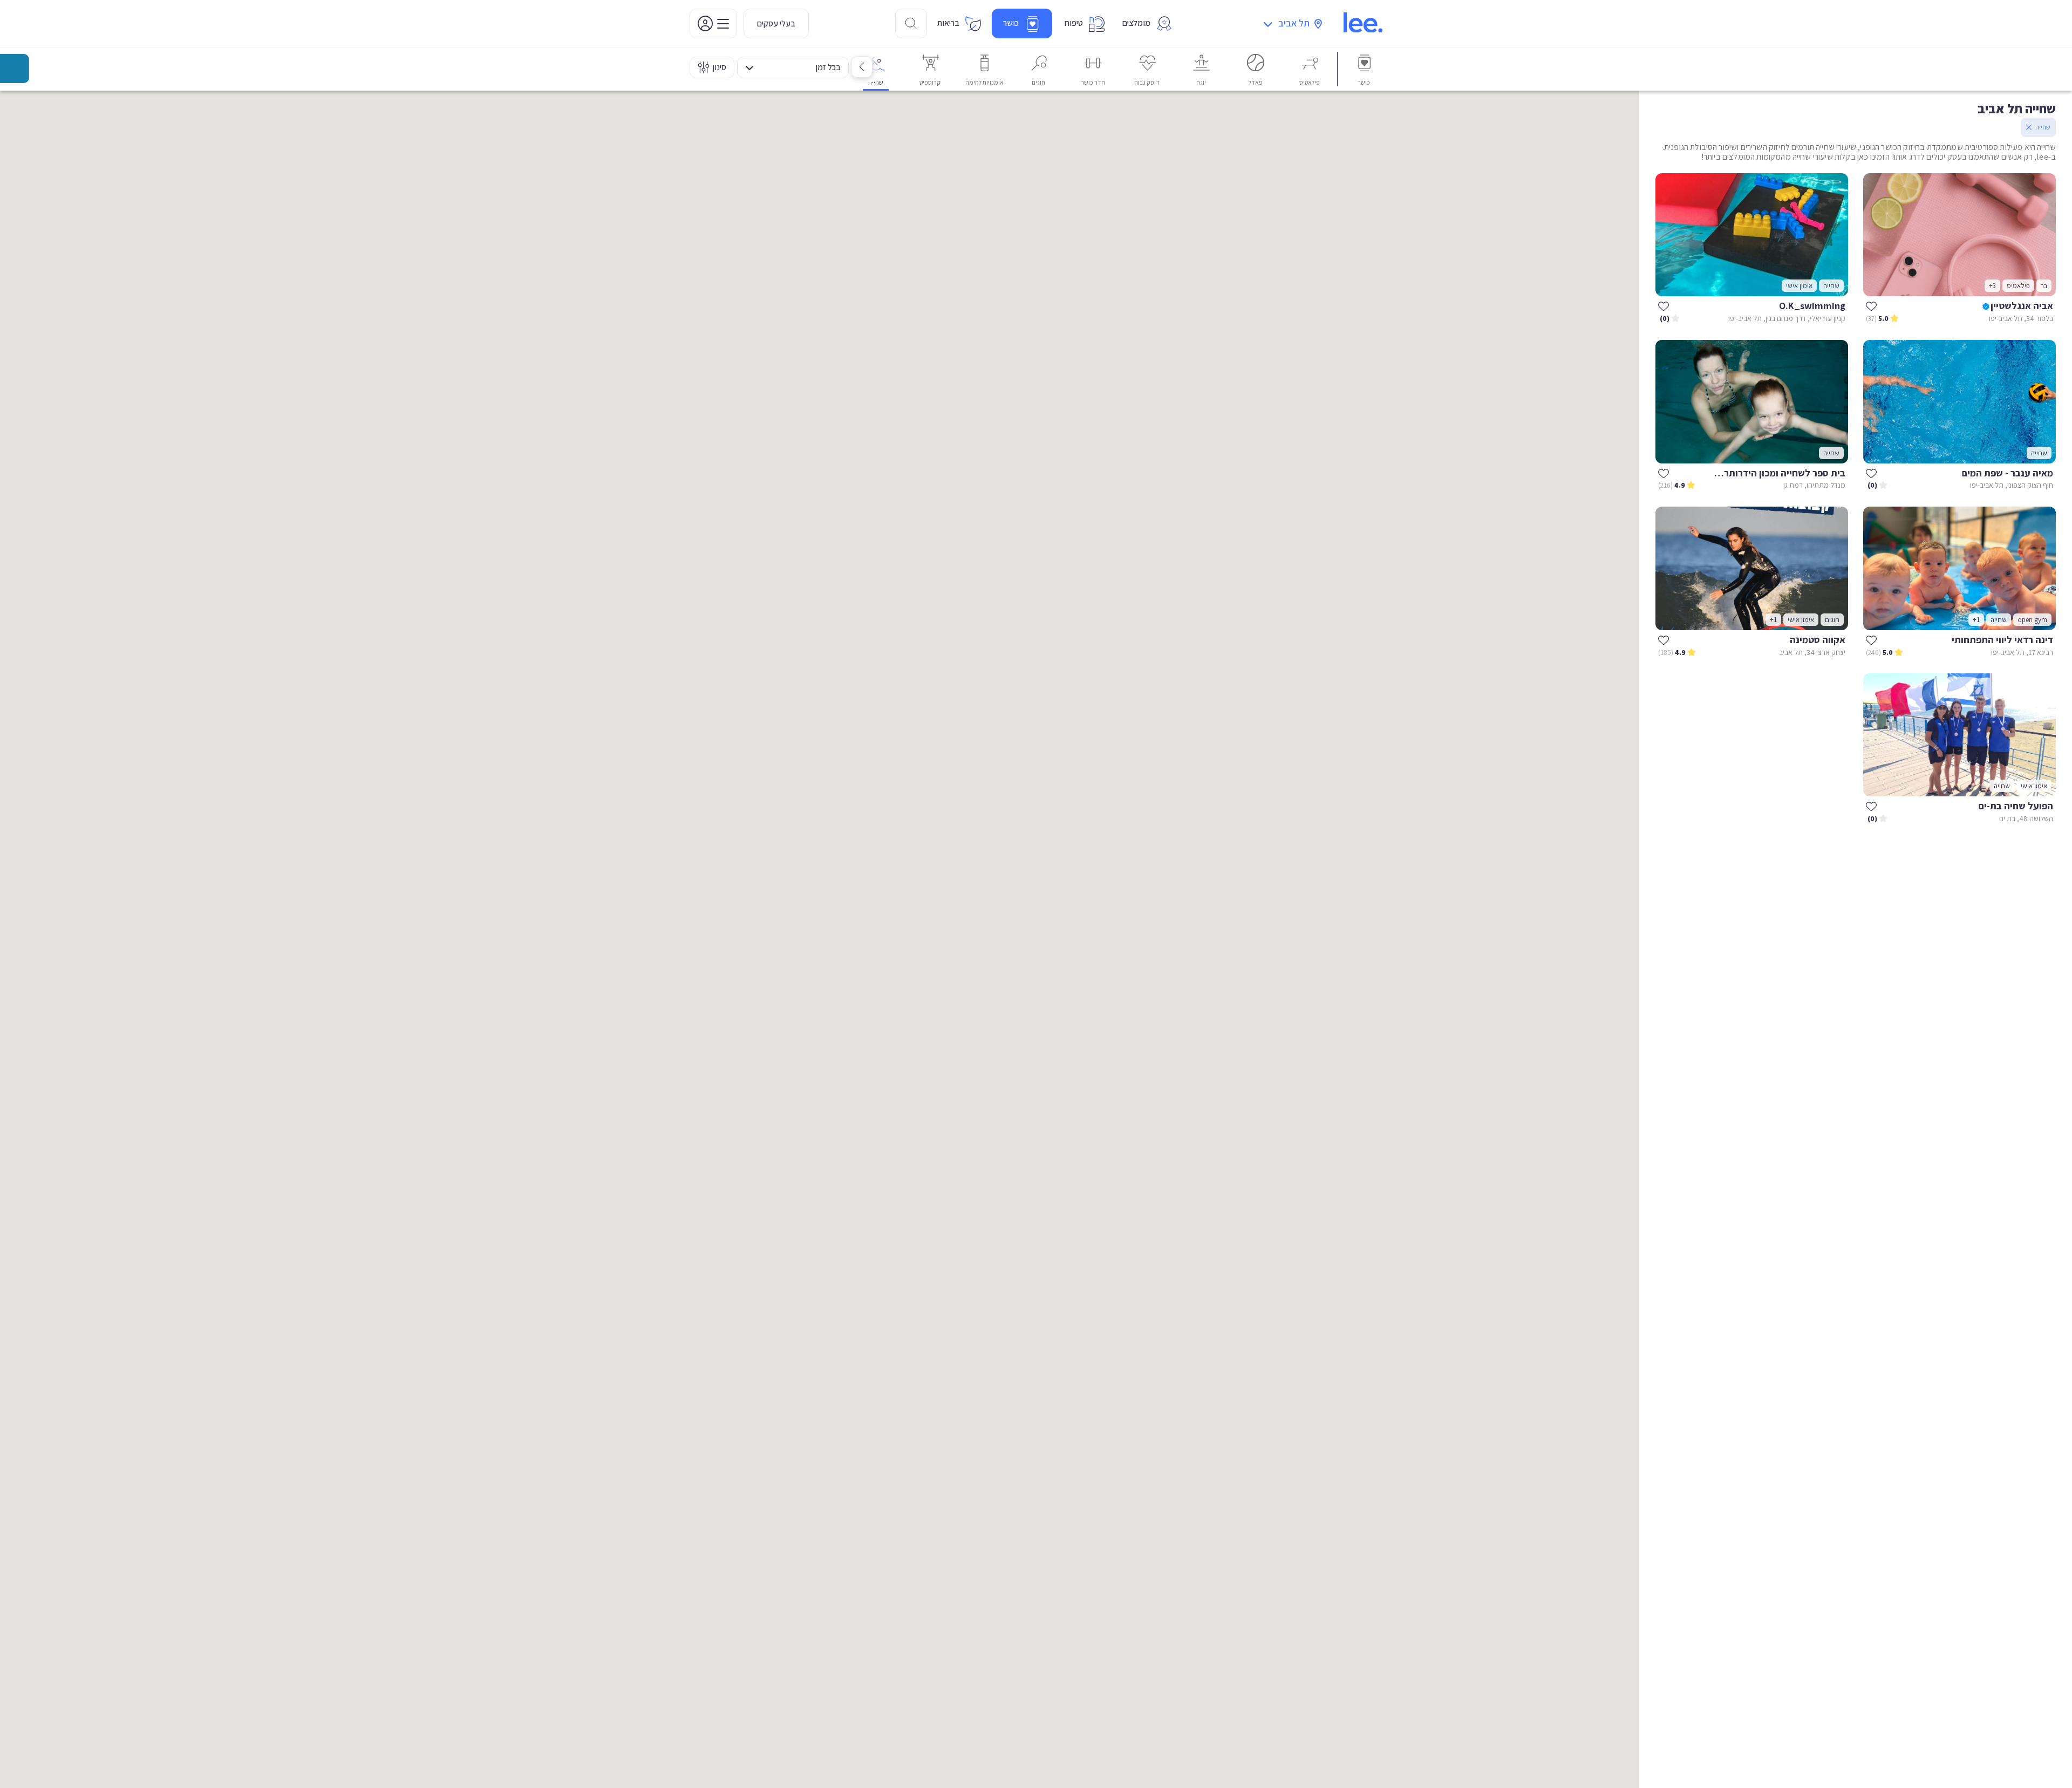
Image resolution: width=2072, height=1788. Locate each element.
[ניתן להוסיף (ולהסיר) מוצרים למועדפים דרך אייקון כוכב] (1871, 306)
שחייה (2043, 127)
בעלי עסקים (776, 23)
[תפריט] (713, 23)
